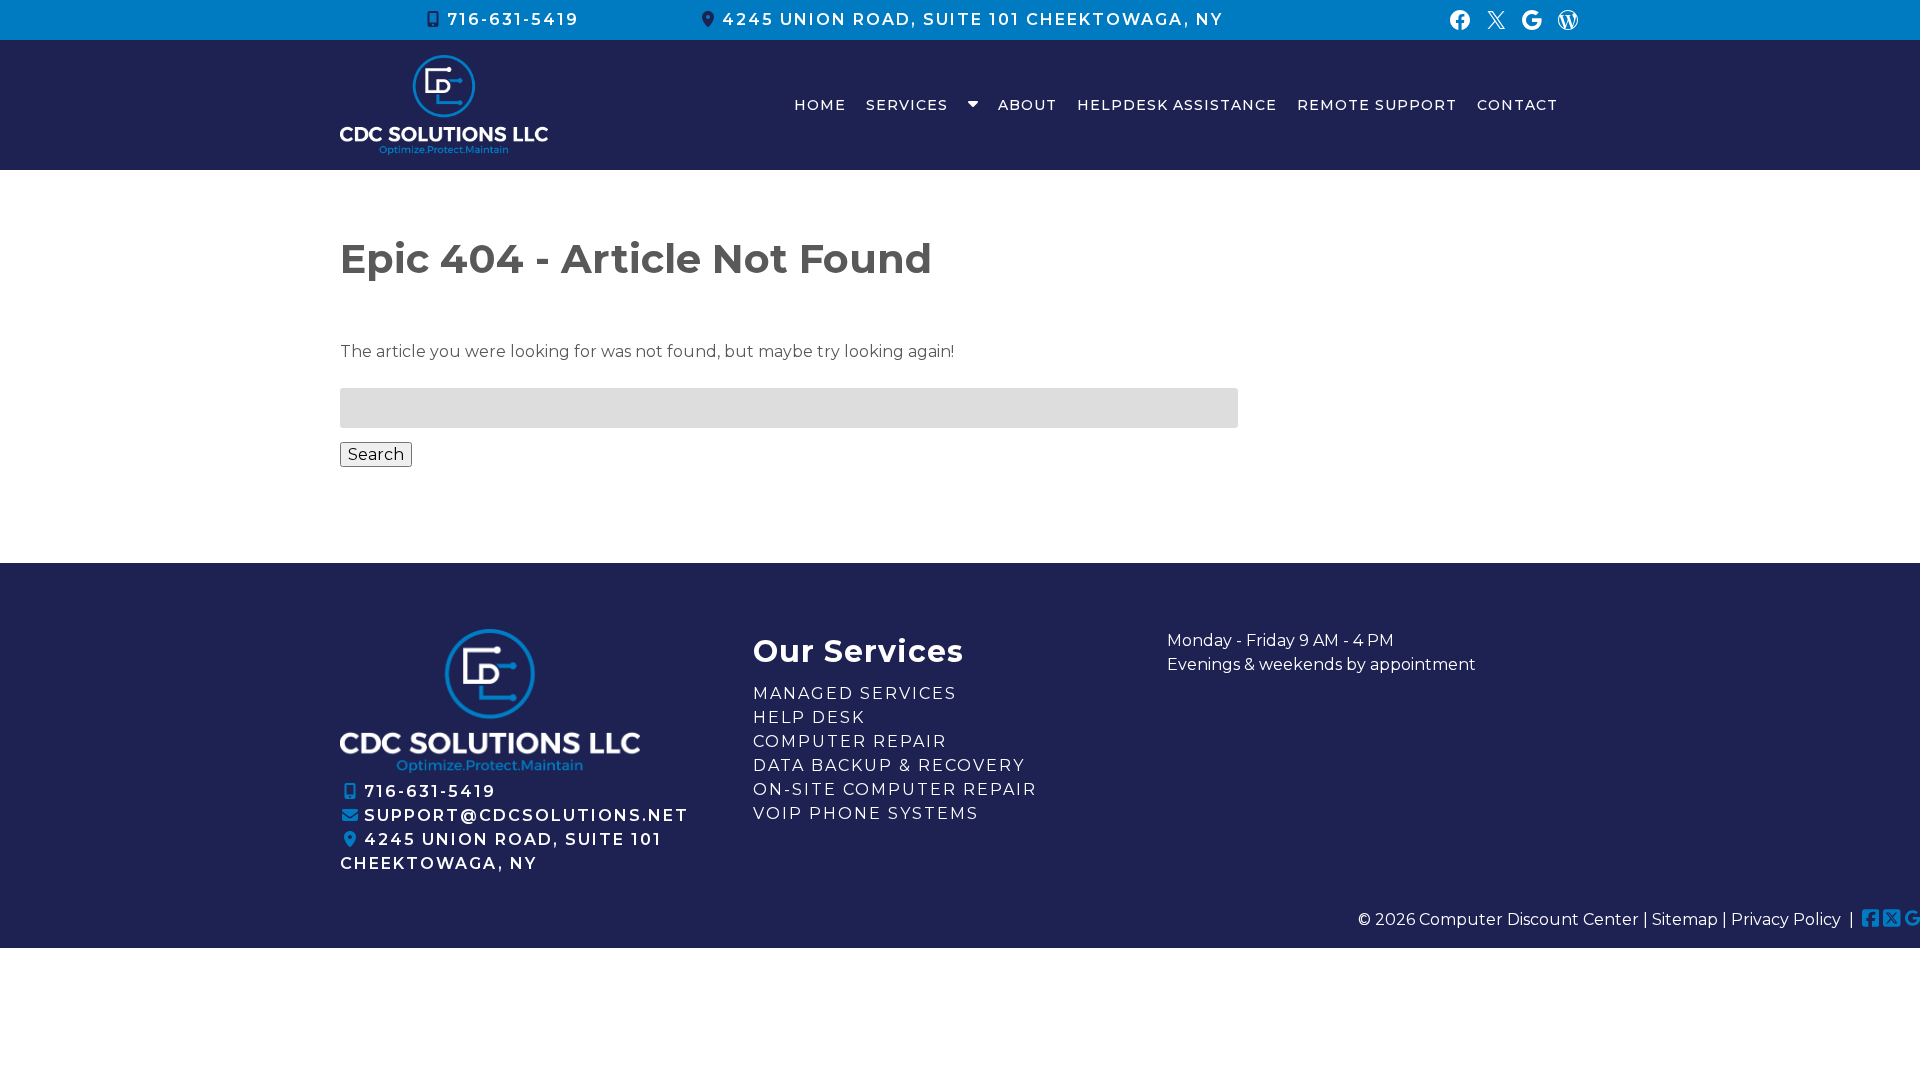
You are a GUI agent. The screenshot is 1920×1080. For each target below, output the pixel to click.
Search (376, 454)
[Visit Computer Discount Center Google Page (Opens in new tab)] (1912, 919)
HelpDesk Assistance (1177, 105)
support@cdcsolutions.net (526, 815)
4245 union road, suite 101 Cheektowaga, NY (972, 19)
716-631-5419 (513, 19)
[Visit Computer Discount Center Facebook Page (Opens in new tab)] (1871, 919)
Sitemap (1685, 919)
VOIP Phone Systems (866, 813)
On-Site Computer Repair (895, 789)
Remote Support (1377, 105)
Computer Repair (850, 741)
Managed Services (855, 693)
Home (820, 105)
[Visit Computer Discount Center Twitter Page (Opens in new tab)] (1892, 919)
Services (907, 105)
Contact (1517, 105)
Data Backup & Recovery (889, 765)
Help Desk (809, 717)
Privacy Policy (1786, 919)
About (1027, 105)
